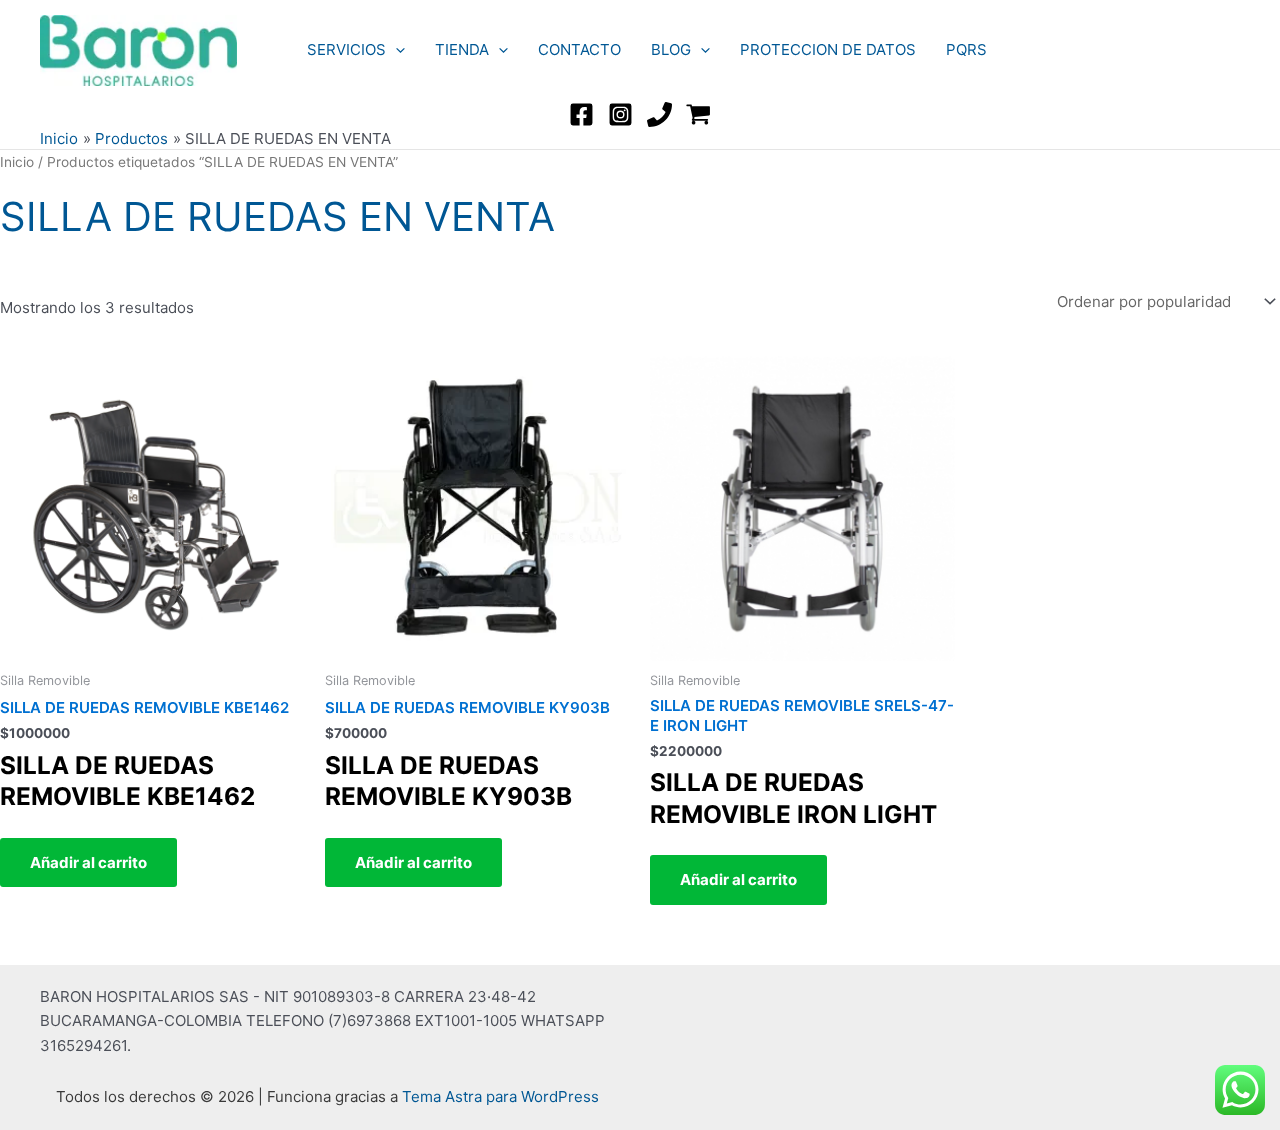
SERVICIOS (346, 49)
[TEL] (659, 114)
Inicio (17, 162)
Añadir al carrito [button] (88, 862)
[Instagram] (620, 114)
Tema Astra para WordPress (500, 1096)
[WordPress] (698, 114)
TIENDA (462, 49)
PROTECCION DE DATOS (828, 49)
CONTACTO (579, 49)
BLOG (671, 49)
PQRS (966, 49)
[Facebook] (581, 114)
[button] (395, 50)
